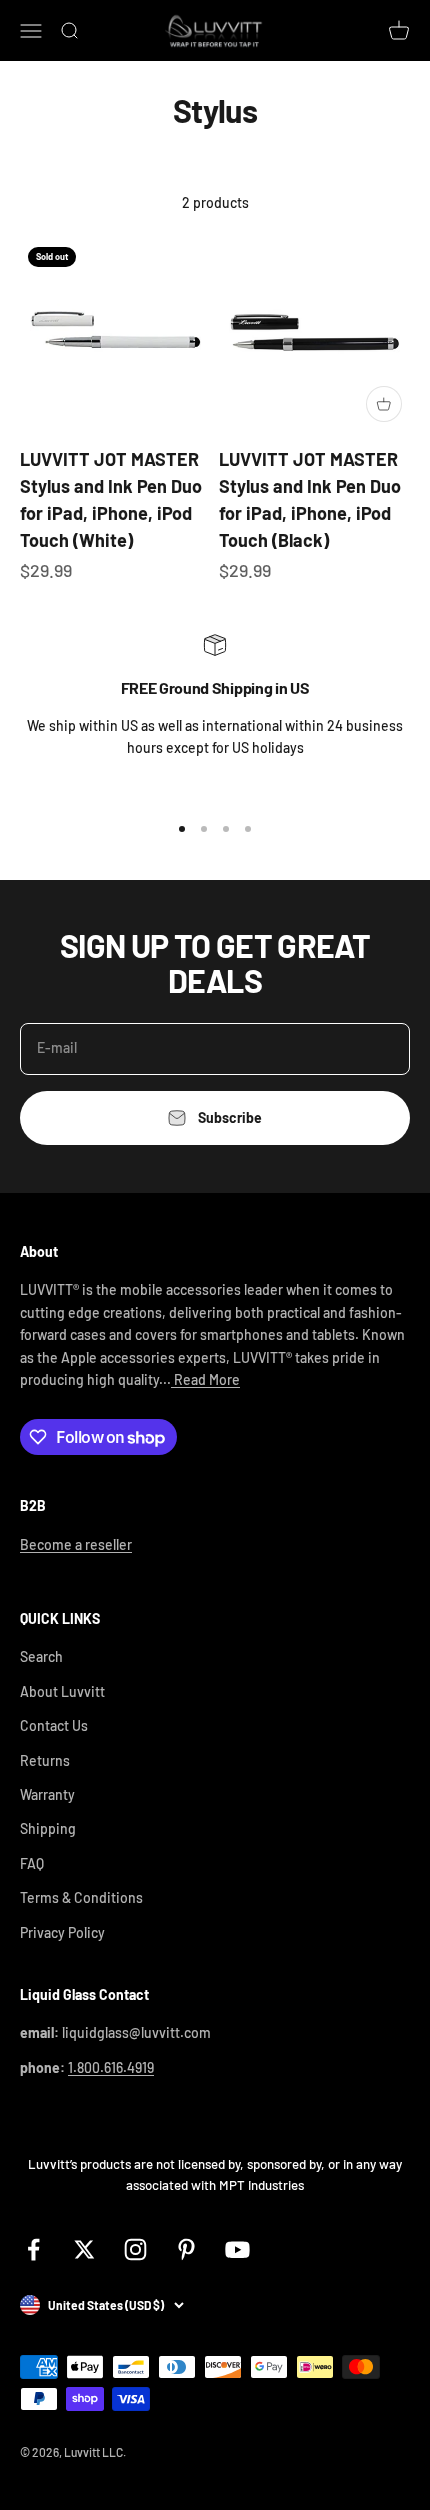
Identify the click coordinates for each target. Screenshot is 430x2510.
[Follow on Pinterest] (186, 2249)
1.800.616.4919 (111, 2067)
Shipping (48, 1828)
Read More (205, 1379)
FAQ (32, 1863)
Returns (45, 1760)
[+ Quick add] (384, 404)
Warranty (47, 1794)
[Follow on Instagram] (135, 2249)
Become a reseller (76, 1544)
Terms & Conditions (81, 1897)
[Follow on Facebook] (33, 2249)
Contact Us (54, 1725)
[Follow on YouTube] (237, 2249)
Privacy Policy (62, 1932)
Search (41, 1656)
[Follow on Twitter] (84, 2249)
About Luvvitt (62, 1691)
